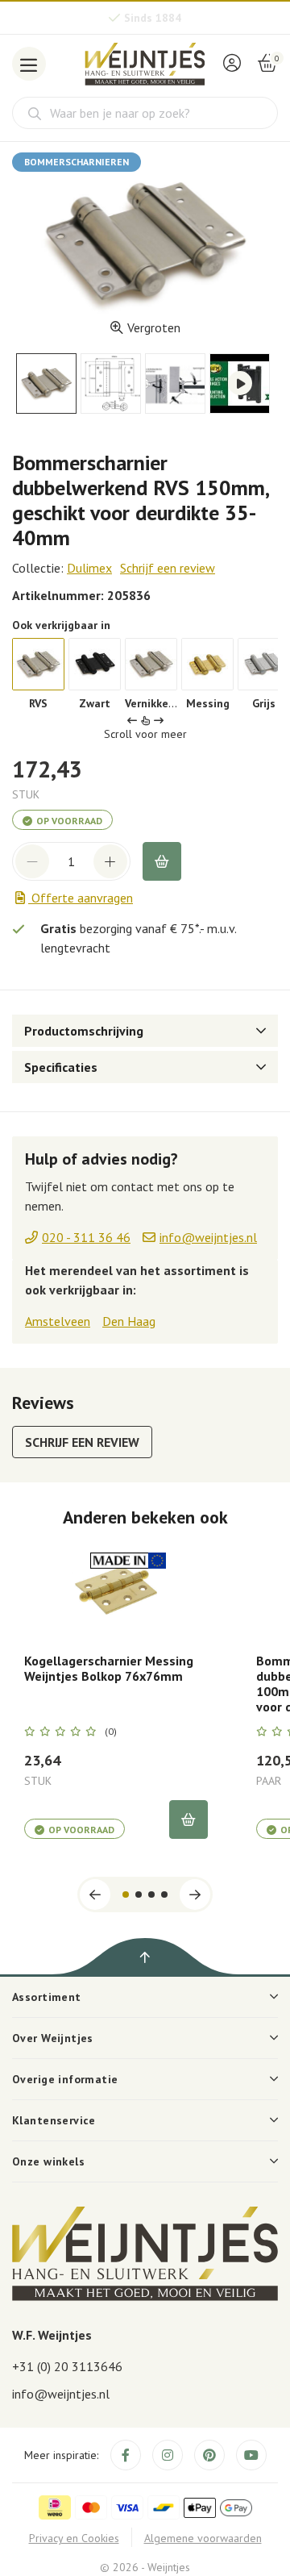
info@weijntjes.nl (61, 2394)
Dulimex (89, 568)
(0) (111, 1732)
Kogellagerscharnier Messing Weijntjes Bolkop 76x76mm (109, 1669)
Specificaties (61, 1067)
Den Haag (129, 1321)
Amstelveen (58, 1321)
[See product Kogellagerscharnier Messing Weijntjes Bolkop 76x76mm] (116, 1591)
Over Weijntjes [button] (53, 2038)
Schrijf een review (168, 568)
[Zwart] (95, 664)
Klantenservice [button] (54, 2120)
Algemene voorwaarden (203, 2538)
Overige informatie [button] (65, 2079)
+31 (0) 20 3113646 (67, 2366)
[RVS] (38, 664)
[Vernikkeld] (151, 664)
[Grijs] (264, 664)
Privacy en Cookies (74, 2538)
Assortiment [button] (47, 1997)
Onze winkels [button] (48, 2161)
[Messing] (207, 664)
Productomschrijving (84, 1031)
